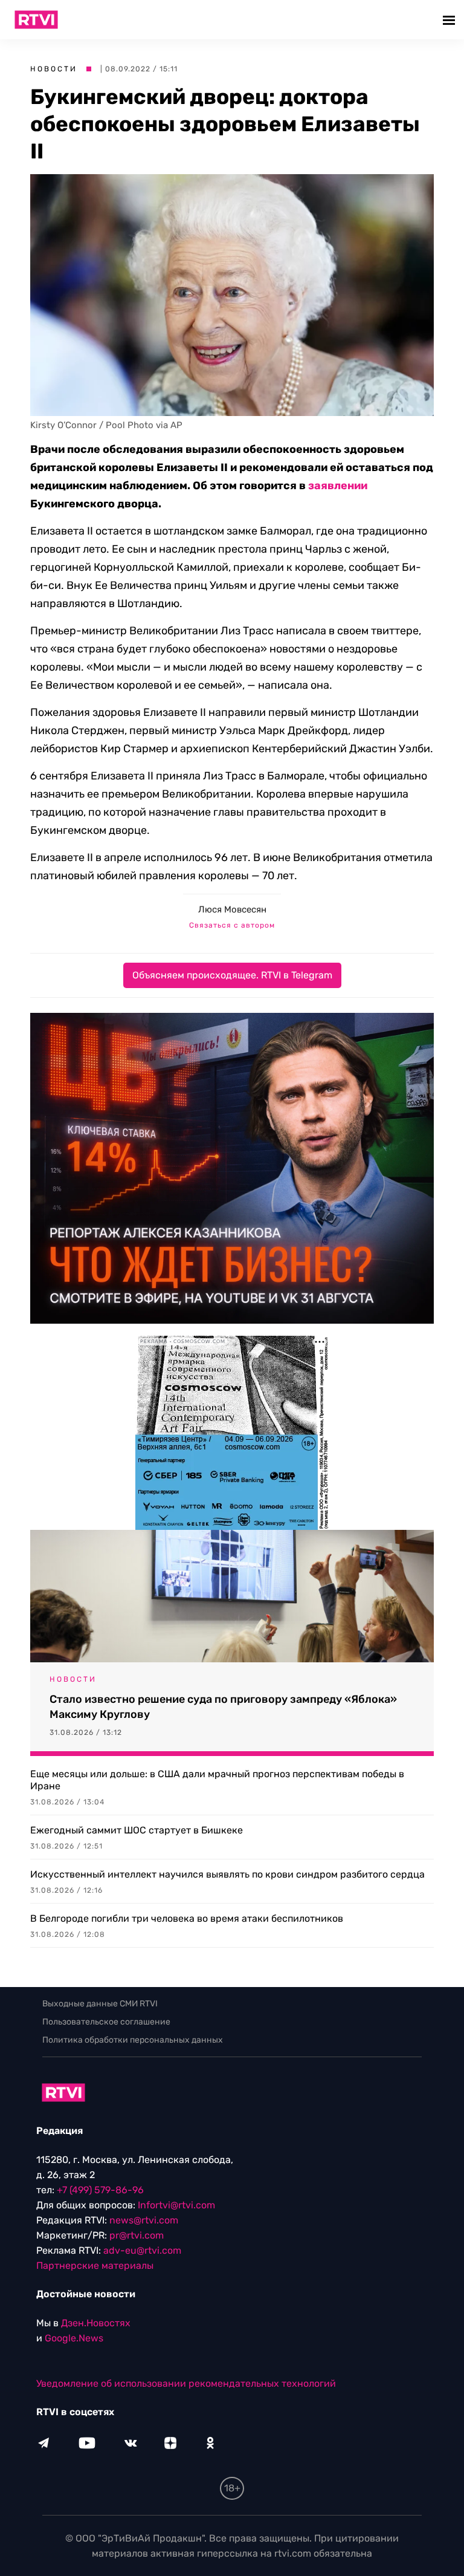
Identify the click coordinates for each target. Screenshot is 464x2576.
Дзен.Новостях (96, 2323)
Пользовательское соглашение (106, 2022)
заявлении (338, 486)
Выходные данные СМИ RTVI (100, 2004)
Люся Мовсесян (232, 909)
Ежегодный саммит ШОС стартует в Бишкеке (137, 1830)
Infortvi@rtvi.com (176, 2205)
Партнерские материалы (95, 2265)
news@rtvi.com (144, 2220)
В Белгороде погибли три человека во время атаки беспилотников (187, 1918)
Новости (54, 69)
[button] (450, 20)
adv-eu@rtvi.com (142, 2250)
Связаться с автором (232, 925)
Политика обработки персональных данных (133, 2040)
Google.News (74, 2338)
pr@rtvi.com (137, 2235)
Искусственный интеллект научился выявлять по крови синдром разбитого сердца (227, 1874)
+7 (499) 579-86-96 (100, 2190)
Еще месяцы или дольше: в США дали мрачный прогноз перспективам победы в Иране (217, 1780)
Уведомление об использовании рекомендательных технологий (186, 2383)
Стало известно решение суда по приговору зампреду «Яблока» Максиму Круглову (223, 1707)
